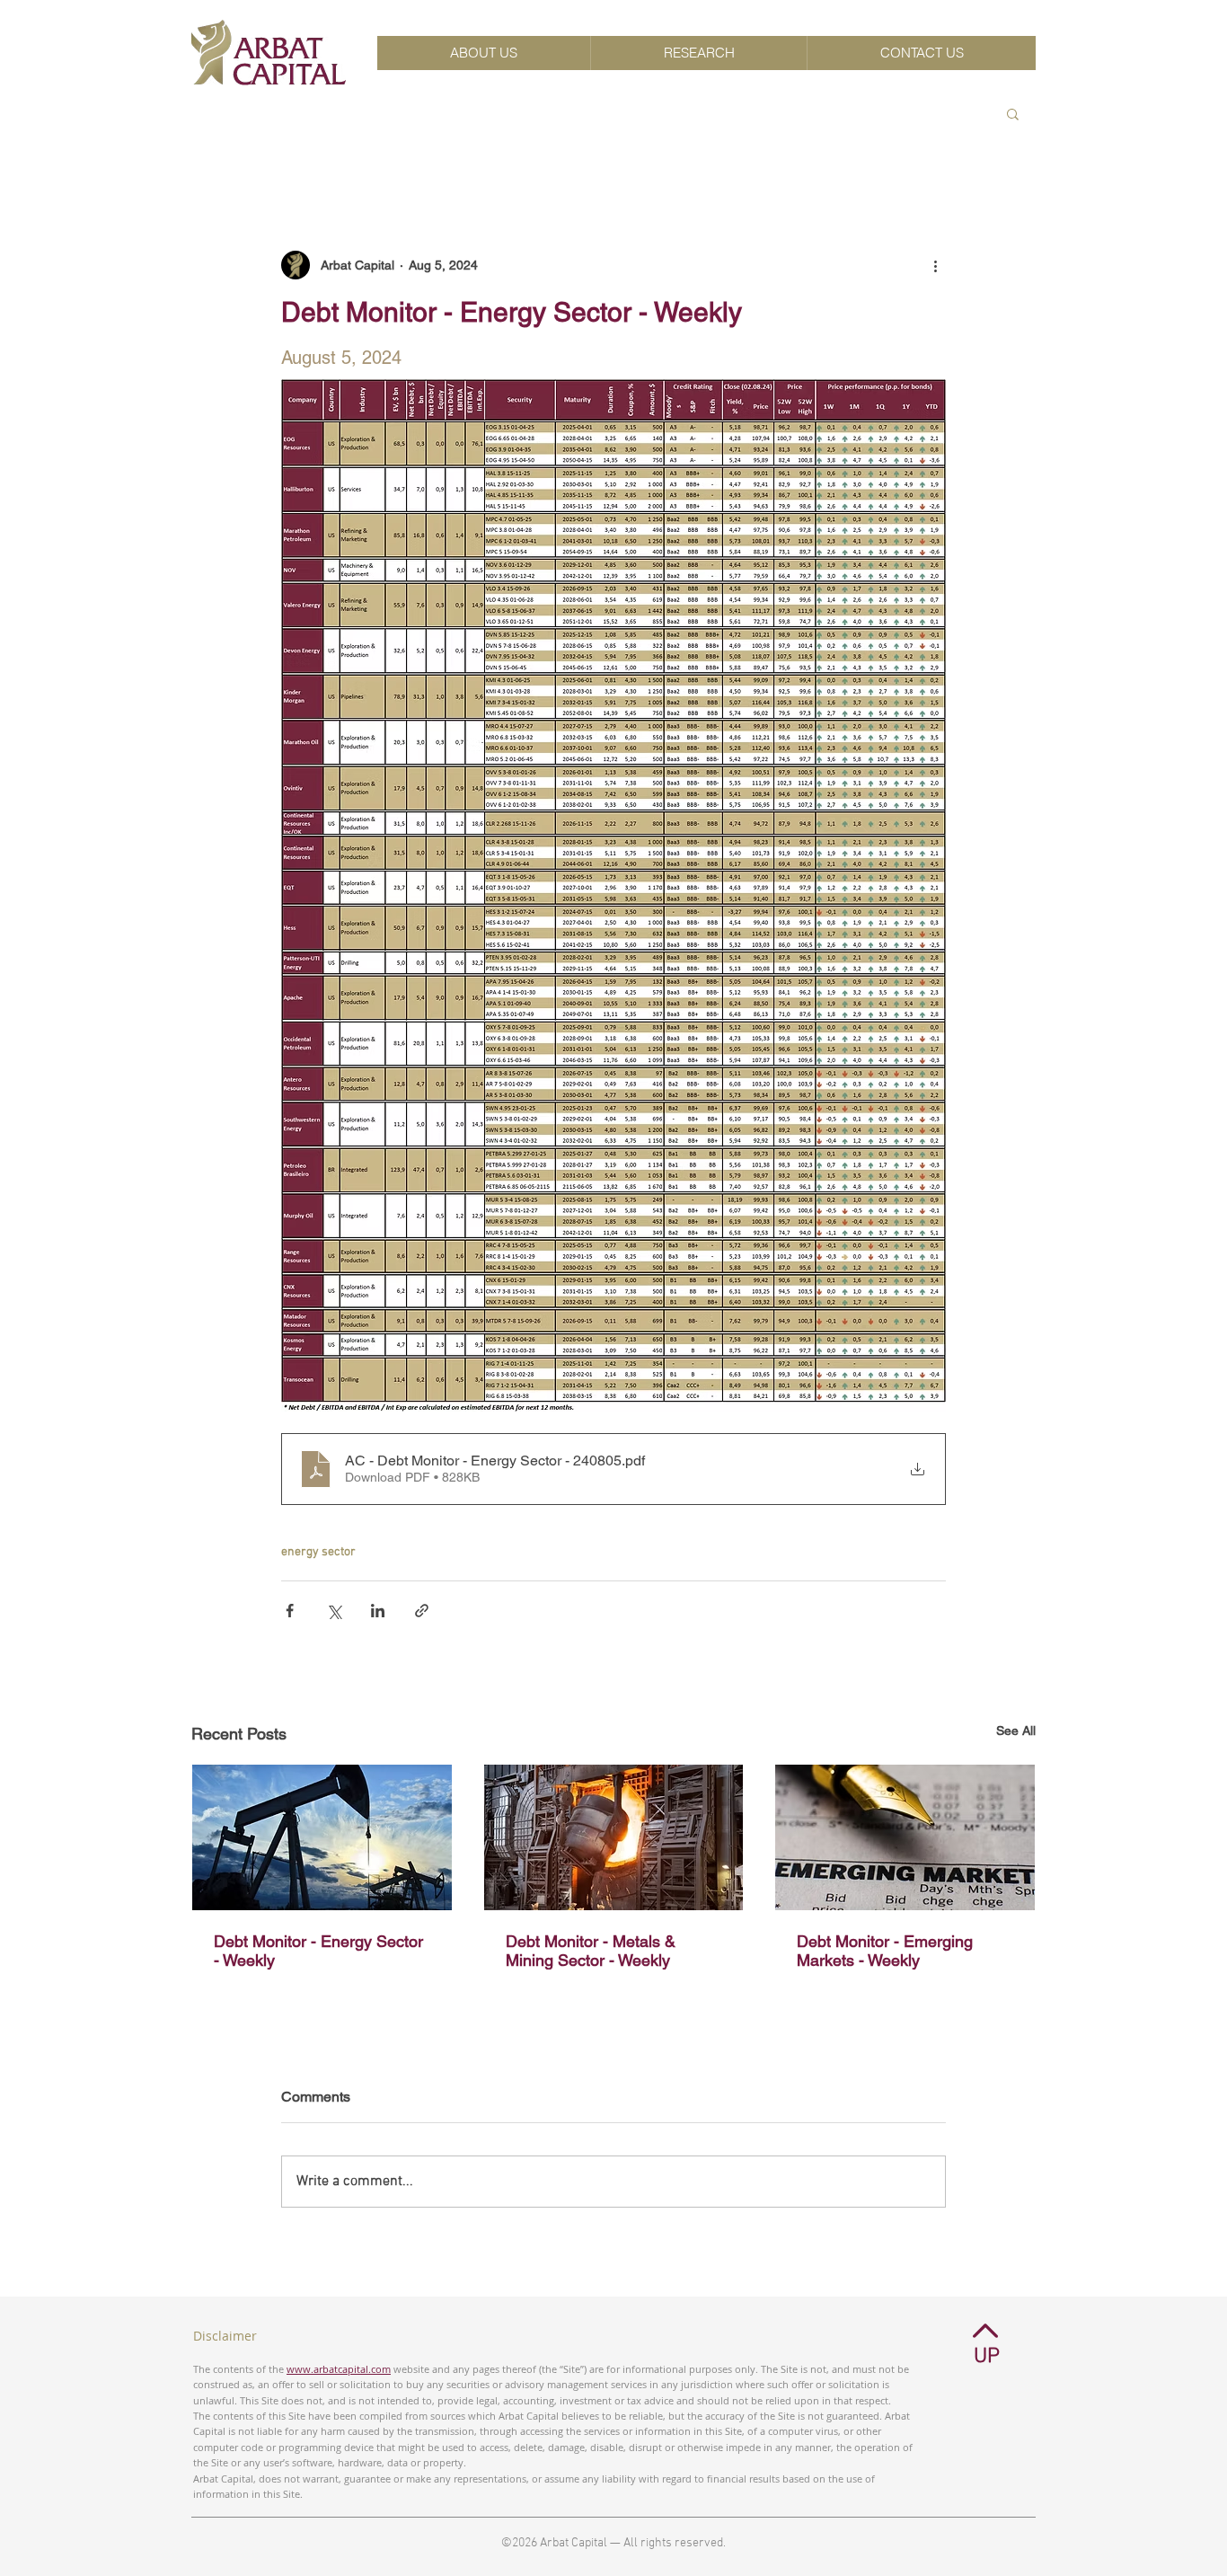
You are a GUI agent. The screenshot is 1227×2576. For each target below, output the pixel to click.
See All (1016, 1731)
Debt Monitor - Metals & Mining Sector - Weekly (591, 1951)
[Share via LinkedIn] (378, 1611)
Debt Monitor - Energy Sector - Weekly (318, 1951)
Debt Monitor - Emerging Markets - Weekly (885, 1951)
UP (987, 2357)
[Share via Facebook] (290, 1611)
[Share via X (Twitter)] (334, 1611)
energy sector (318, 1552)
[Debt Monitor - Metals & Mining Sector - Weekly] (614, 1837)
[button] (1013, 113)
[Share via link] (422, 1611)
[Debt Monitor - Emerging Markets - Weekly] (905, 1837)
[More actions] (935, 265)
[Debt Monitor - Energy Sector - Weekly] (322, 1837)
